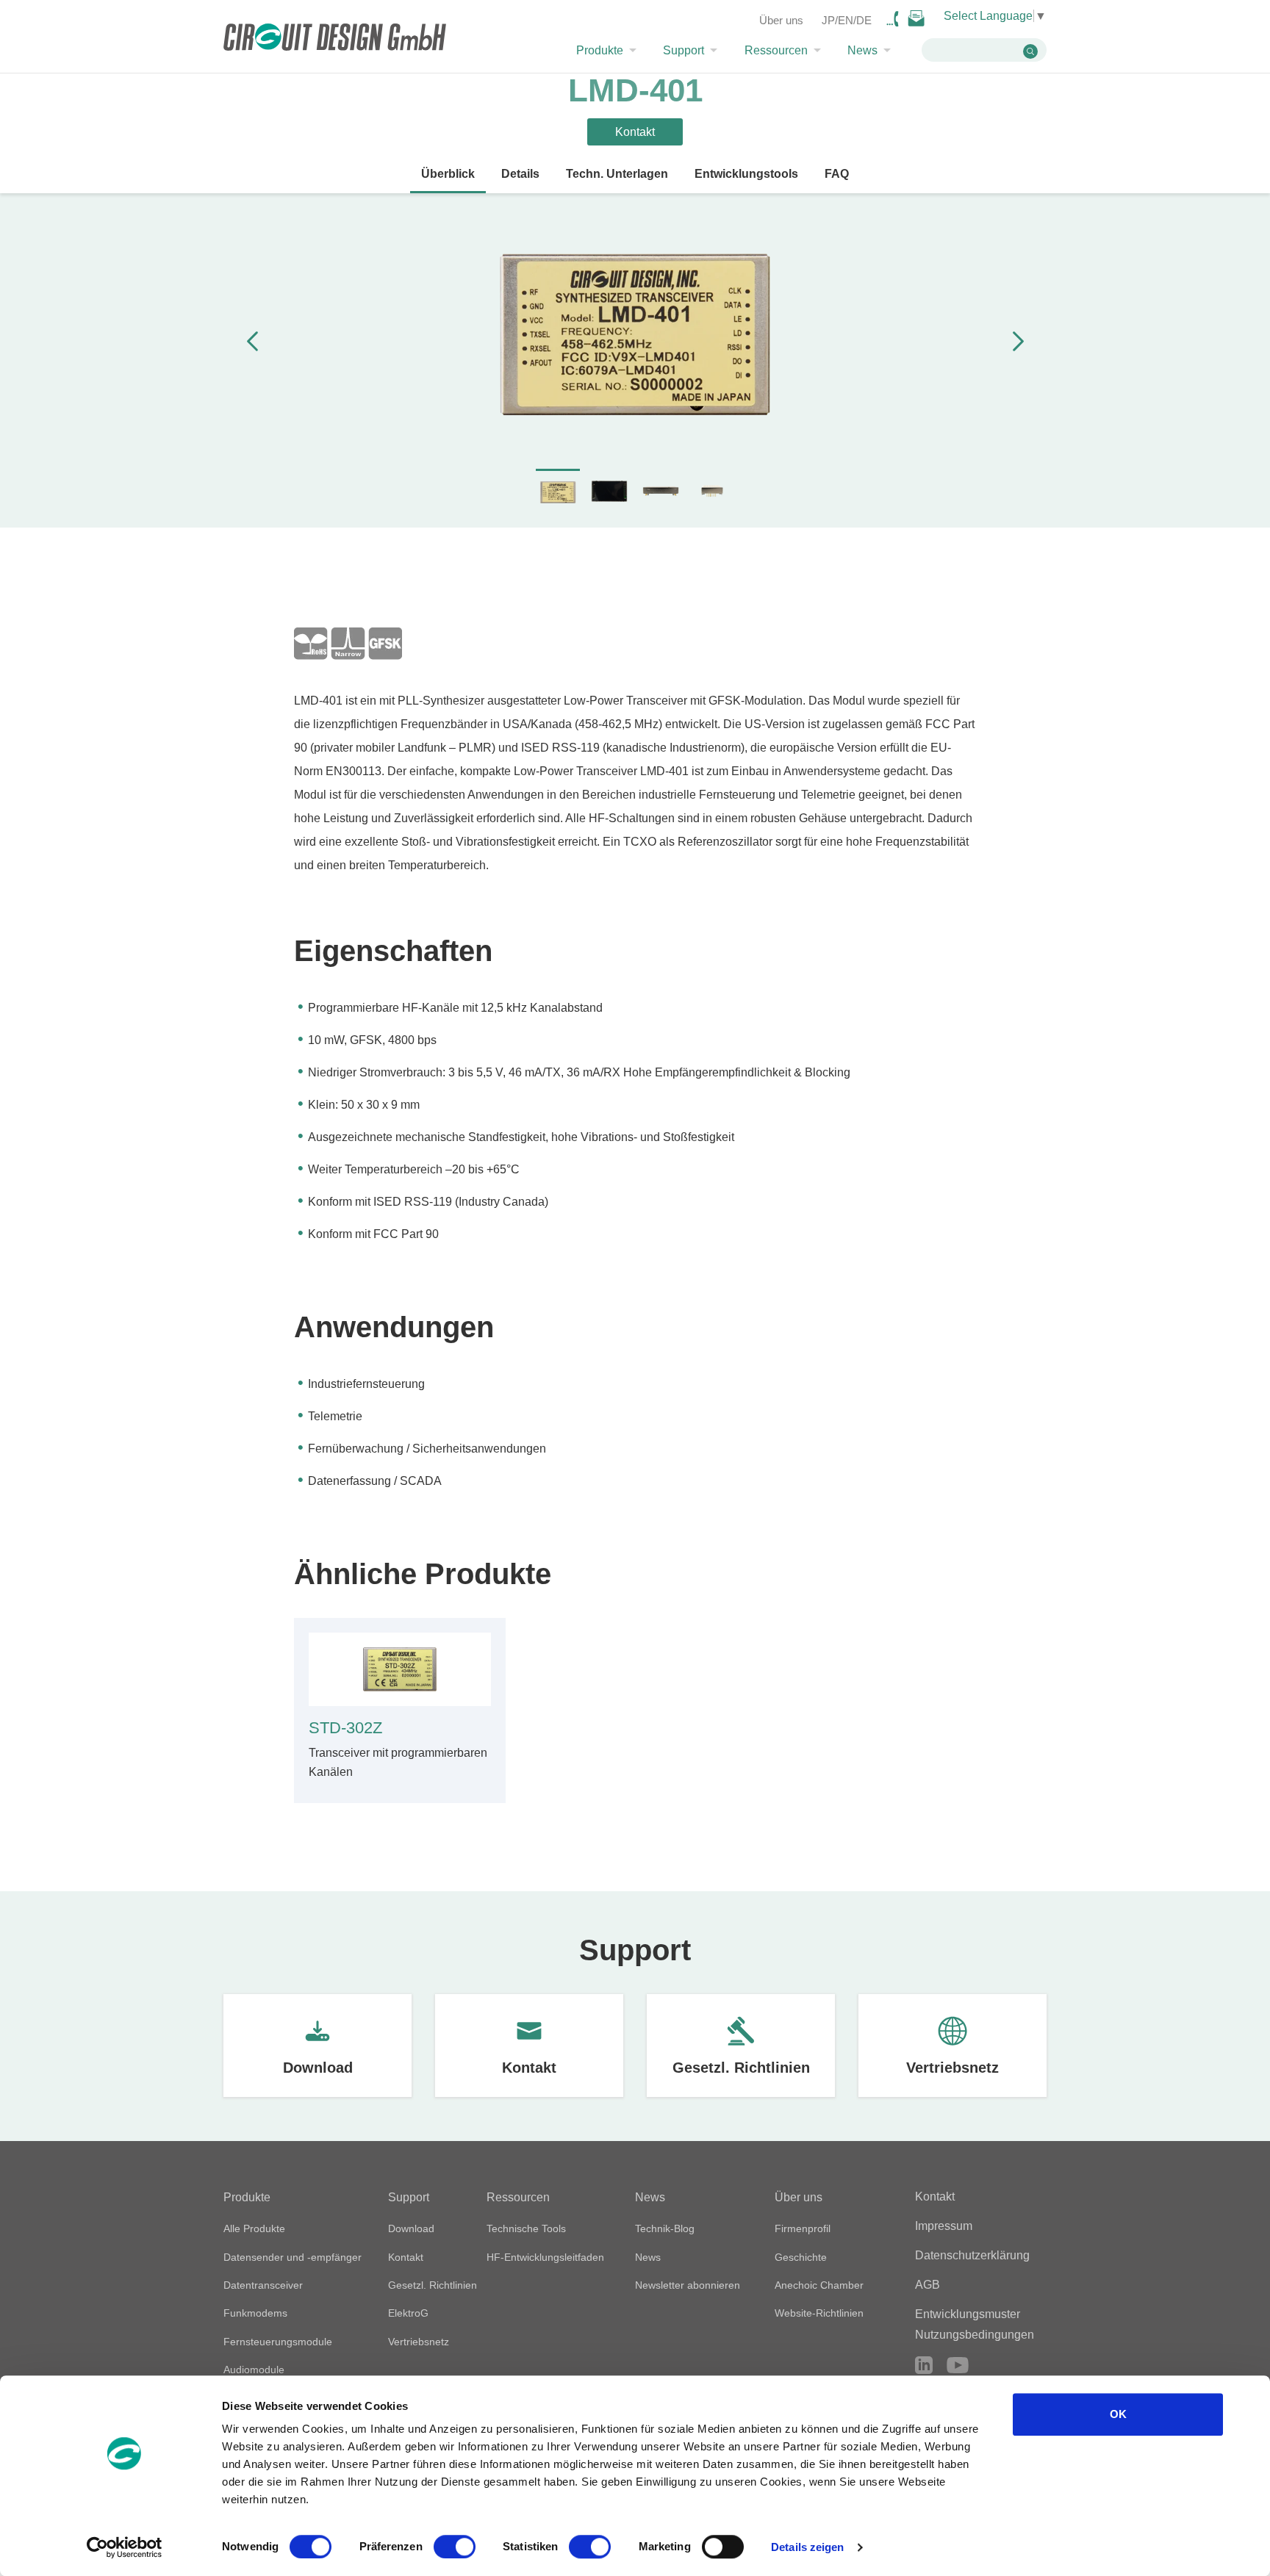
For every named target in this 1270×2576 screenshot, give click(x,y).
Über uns (781, 20)
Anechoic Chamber (819, 2285)
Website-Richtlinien (819, 2313)
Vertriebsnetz (952, 2068)
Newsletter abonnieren (688, 2285)
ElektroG (408, 2313)
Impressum (944, 2226)
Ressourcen (776, 51)
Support (684, 51)
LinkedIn (924, 2365)
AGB (928, 2285)
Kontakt (529, 2068)
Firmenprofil (803, 2228)
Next (1018, 341)
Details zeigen (807, 2547)
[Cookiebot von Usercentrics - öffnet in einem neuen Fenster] (125, 2547)
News (862, 51)
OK (1118, 2414)
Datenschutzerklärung (972, 2255)
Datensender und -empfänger (293, 2257)
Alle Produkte (254, 2228)
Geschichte (801, 2257)
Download (318, 2068)
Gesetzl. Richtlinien (741, 2068)
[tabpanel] (635, 338)
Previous (252, 341)
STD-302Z (345, 1728)
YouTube (958, 2365)
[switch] (455, 2547)
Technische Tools (526, 2228)
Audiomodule (254, 2370)
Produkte (600, 51)
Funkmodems (255, 2313)
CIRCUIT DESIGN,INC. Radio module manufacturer (335, 39)
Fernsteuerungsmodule (278, 2342)
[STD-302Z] (400, 1670)
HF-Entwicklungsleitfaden (545, 2257)
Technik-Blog (665, 2228)
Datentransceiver (263, 2285)
